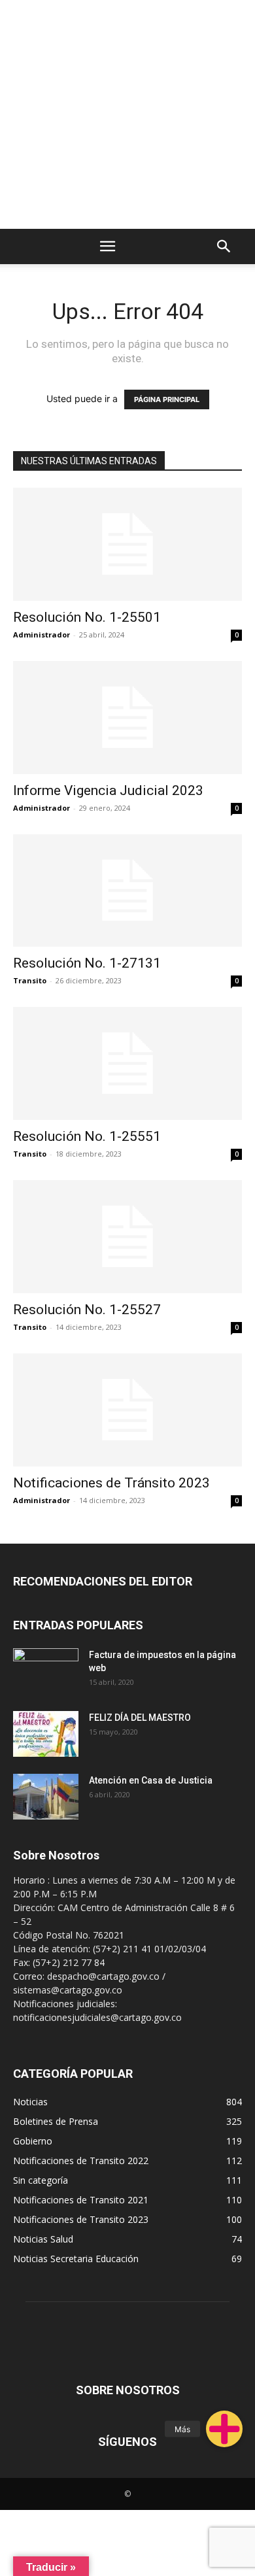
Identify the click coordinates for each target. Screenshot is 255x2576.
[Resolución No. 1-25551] (127, 1063)
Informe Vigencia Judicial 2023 (108, 790)
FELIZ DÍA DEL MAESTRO (140, 1718)
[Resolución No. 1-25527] (127, 1237)
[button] (224, 2429)
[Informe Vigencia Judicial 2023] (127, 718)
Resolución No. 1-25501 (87, 617)
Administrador (42, 635)
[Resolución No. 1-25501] (127, 544)
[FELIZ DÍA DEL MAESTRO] (46, 1734)
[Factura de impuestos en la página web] (46, 1671)
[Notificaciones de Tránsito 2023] (127, 1410)
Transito (30, 980)
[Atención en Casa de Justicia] (46, 1797)
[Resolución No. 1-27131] (127, 891)
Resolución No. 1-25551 (87, 1136)
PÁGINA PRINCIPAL (167, 399)
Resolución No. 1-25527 (87, 1310)
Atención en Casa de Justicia (151, 1780)
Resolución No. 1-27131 (87, 963)
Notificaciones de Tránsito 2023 (111, 1483)
